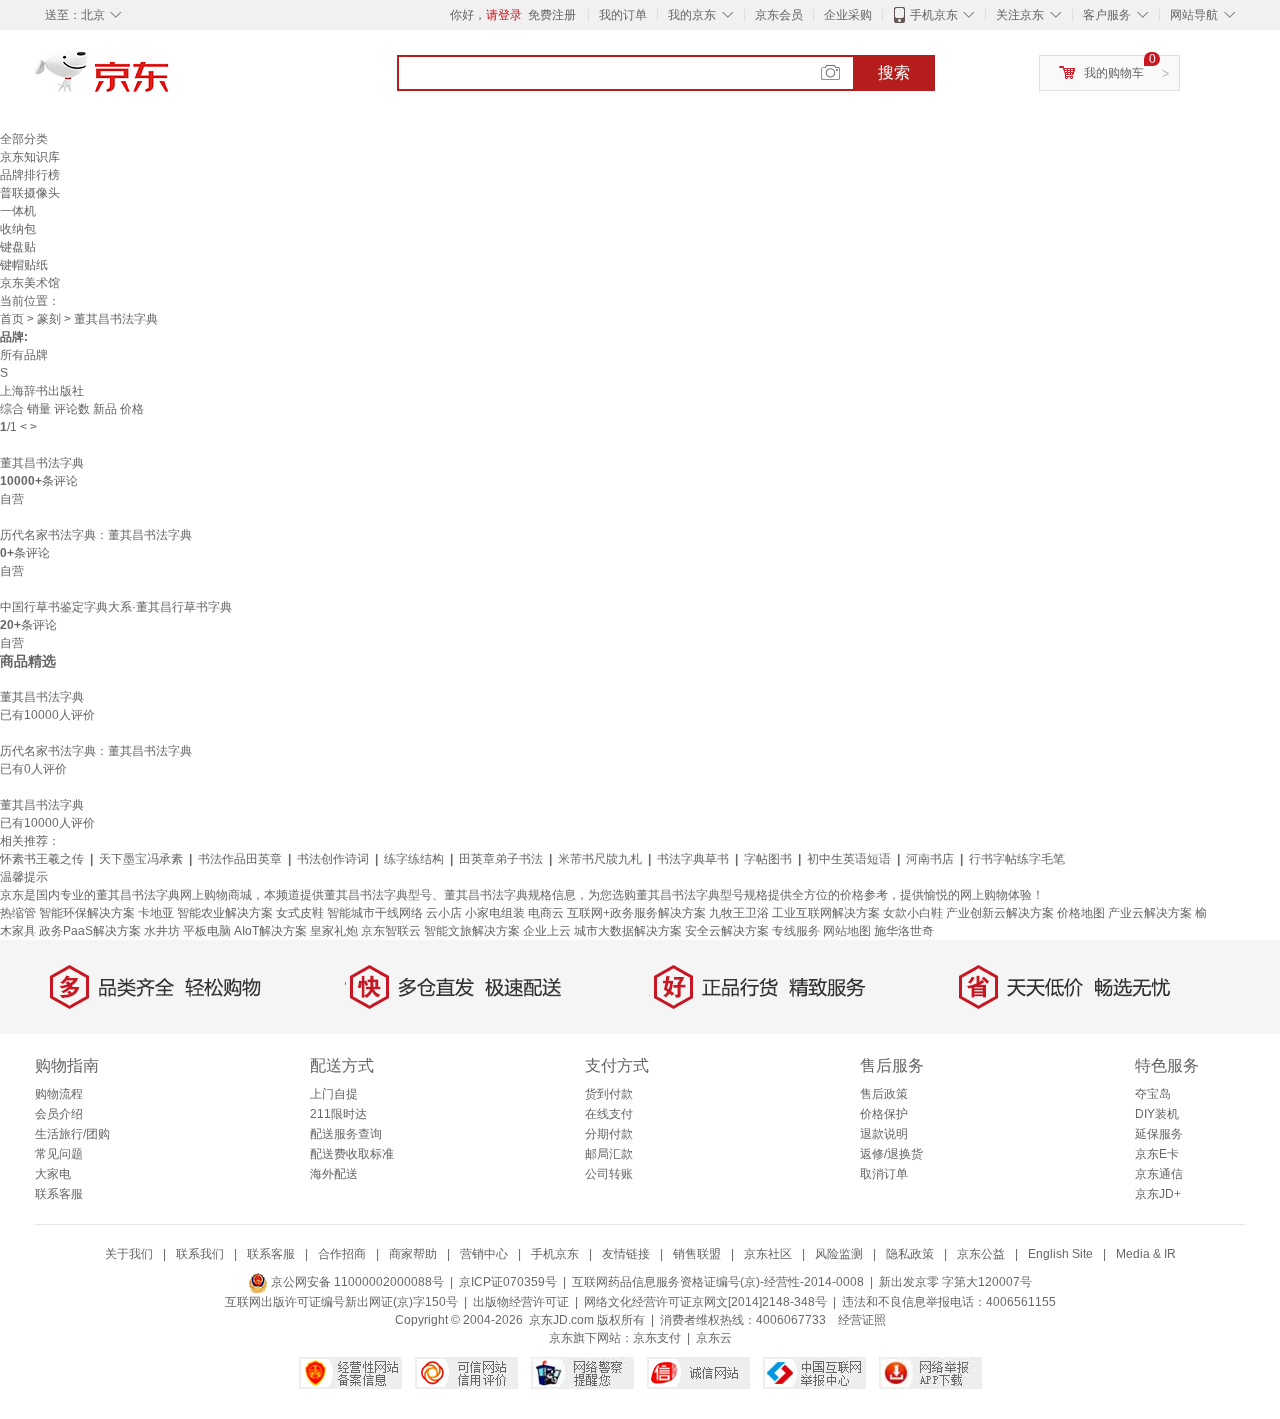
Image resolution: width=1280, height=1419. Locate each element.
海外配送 (334, 1174)
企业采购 (848, 15)
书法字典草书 (693, 859)
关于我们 (129, 1254)
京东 (170, 80)
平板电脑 (207, 931)
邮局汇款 (609, 1154)
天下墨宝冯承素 (141, 859)
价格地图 (1081, 913)
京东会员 (779, 15)
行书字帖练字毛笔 (1017, 859)
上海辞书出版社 (42, 391)
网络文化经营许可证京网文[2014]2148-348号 (705, 1302)
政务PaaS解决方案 (90, 931)
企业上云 (547, 931)
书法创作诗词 (333, 859)
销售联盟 (697, 1254)
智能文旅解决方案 (472, 931)
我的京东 (692, 15)
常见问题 (59, 1154)
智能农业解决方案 (225, 913)
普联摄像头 (30, 193)
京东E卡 (1157, 1154)
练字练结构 (414, 859)
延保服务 (1159, 1134)
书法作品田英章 (240, 859)
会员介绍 (59, 1114)
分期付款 (609, 1134)
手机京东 (934, 15)
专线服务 (796, 931)
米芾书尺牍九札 (600, 859)
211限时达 (338, 1114)
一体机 (18, 211)
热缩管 (18, 913)
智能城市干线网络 (375, 913)
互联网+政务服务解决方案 (636, 913)
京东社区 (768, 1254)
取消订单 (884, 1174)
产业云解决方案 (1150, 913)
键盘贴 (18, 247)
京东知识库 (30, 157)
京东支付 (657, 1338)
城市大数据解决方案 (628, 931)
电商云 (546, 913)
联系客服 (59, 1194)
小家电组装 (495, 913)
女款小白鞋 (913, 913)
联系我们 (200, 1254)
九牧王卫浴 (739, 913)
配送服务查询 (346, 1134)
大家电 (53, 1174)
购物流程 (59, 1094)
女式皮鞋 (300, 913)
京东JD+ (1158, 1194)
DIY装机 (1157, 1114)
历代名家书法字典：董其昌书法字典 (96, 535)
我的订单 (623, 15)
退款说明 (884, 1134)
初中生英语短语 (849, 859)
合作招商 (342, 1254)
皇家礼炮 (334, 931)
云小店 (444, 913)
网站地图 (847, 931)
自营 (12, 499)
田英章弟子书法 (501, 859)
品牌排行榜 (30, 175)
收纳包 (18, 229)
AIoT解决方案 (270, 931)
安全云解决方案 (727, 931)
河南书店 (930, 859)
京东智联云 (391, 931)
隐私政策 (910, 1254)
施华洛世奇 (904, 931)
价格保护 (884, 1114)
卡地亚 (156, 913)
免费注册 (552, 15)
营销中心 (484, 1254)
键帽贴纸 (24, 265)
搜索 (894, 72)
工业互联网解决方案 (826, 913)
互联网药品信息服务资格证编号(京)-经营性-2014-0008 (718, 1282)
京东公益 (981, 1254)
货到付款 (609, 1094)
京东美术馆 (30, 283)
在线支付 (609, 1114)
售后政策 (884, 1094)
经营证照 (862, 1320)
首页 (12, 319)
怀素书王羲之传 (42, 859)
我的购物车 (1114, 73)
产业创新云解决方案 (1000, 913)
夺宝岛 (1153, 1094)
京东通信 (1159, 1174)
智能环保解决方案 (87, 913)
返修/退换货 (891, 1154)
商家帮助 (413, 1254)
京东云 (714, 1338)
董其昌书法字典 (42, 463)
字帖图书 (768, 859)
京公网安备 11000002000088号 (356, 1282)
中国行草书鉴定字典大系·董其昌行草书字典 (116, 607)
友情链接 (626, 1254)
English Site (1060, 1254)
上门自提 (334, 1094)
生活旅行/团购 (72, 1134)
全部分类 (24, 139)
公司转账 (609, 1174)
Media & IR (1146, 1254)
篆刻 (49, 319)
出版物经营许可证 (521, 1302)
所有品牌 (24, 355)
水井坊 (162, 931)
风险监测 (839, 1254)
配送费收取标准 (352, 1154)
